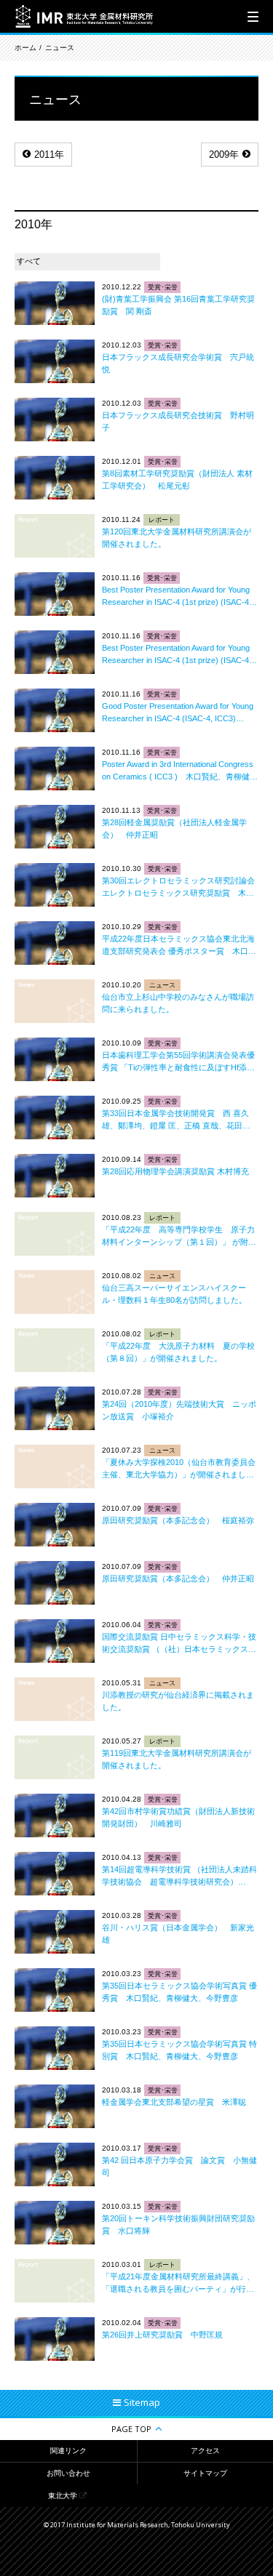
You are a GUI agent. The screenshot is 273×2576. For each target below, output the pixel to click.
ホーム (25, 48)
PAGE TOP (131, 2429)
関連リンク (68, 2451)
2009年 (224, 155)
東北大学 (63, 2496)
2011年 (49, 155)
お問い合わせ (68, 2473)
